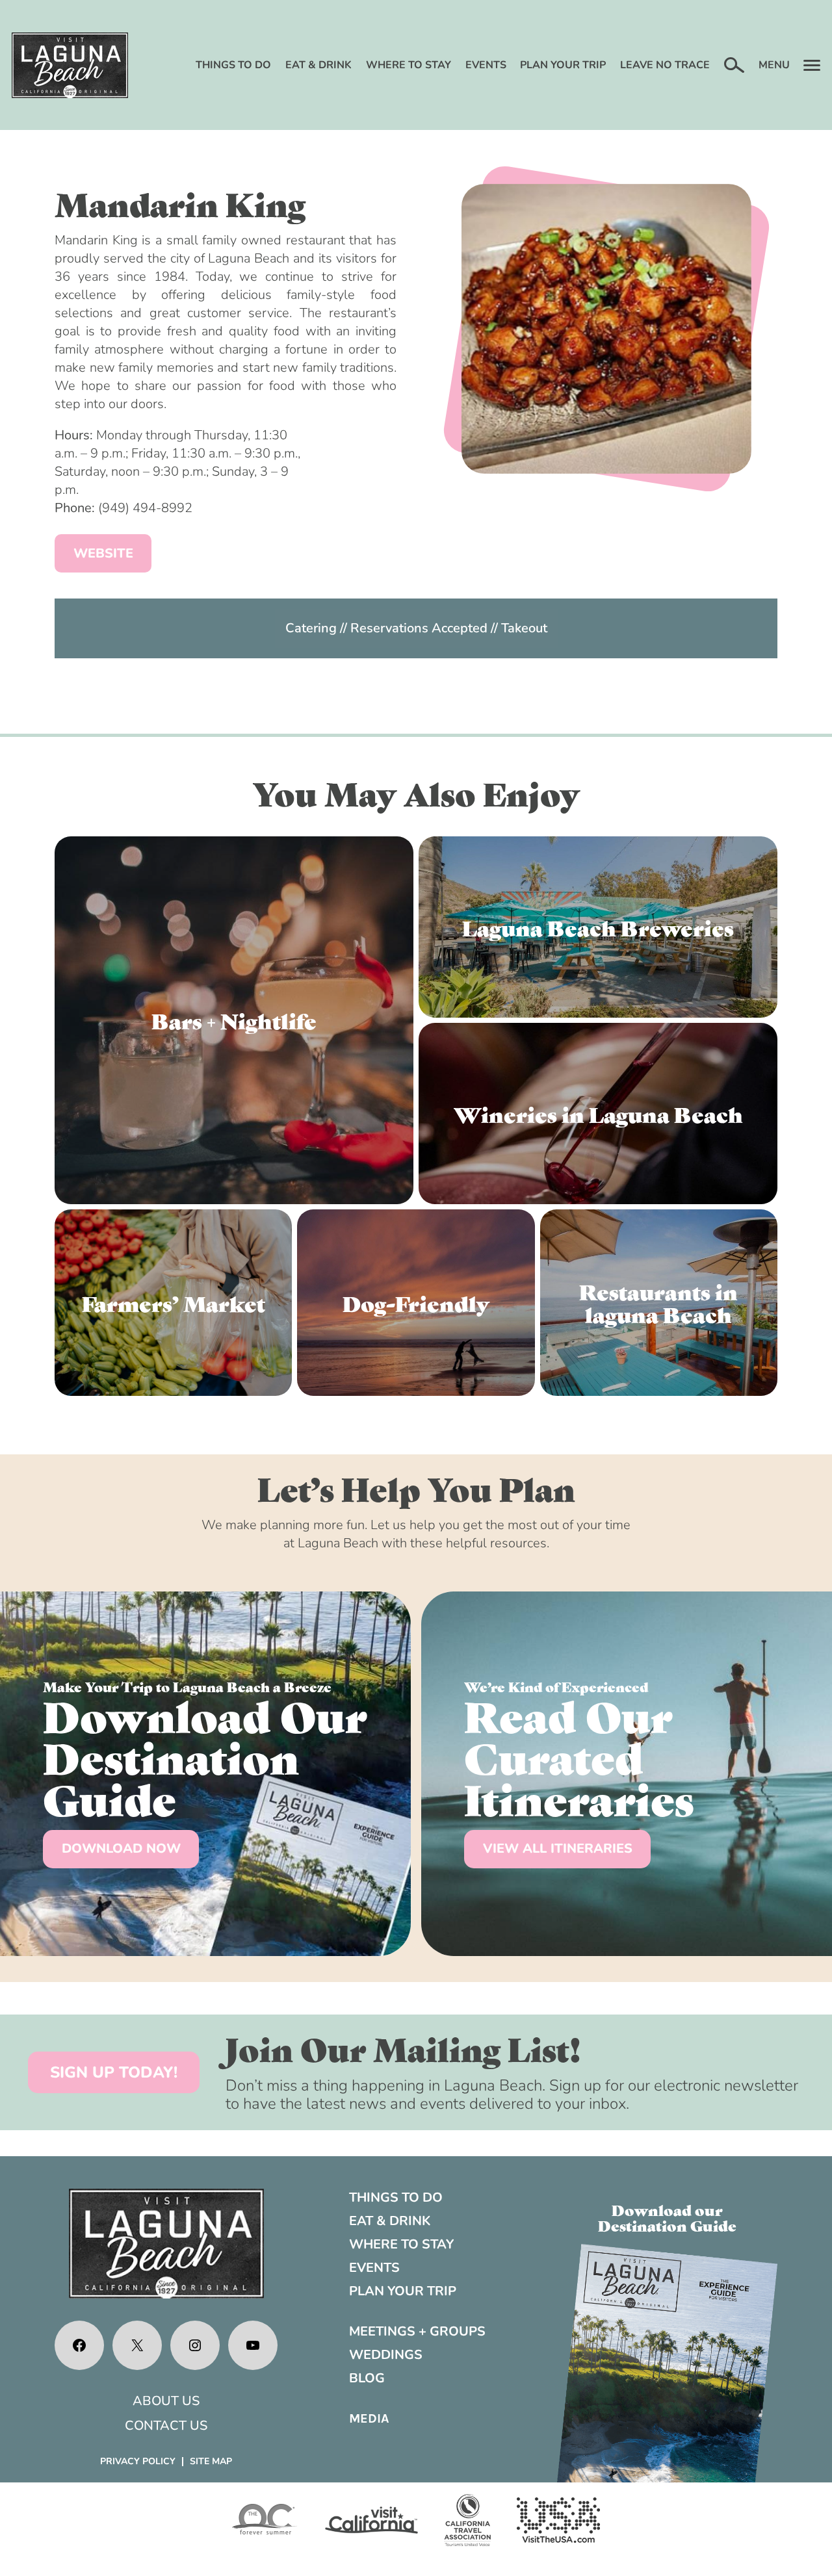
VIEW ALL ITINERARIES (558, 1848)
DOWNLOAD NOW (121, 1848)
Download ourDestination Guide (667, 2217)
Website (103, 553)
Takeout (524, 628)
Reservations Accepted (419, 628)
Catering (311, 628)
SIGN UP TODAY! (114, 2072)
